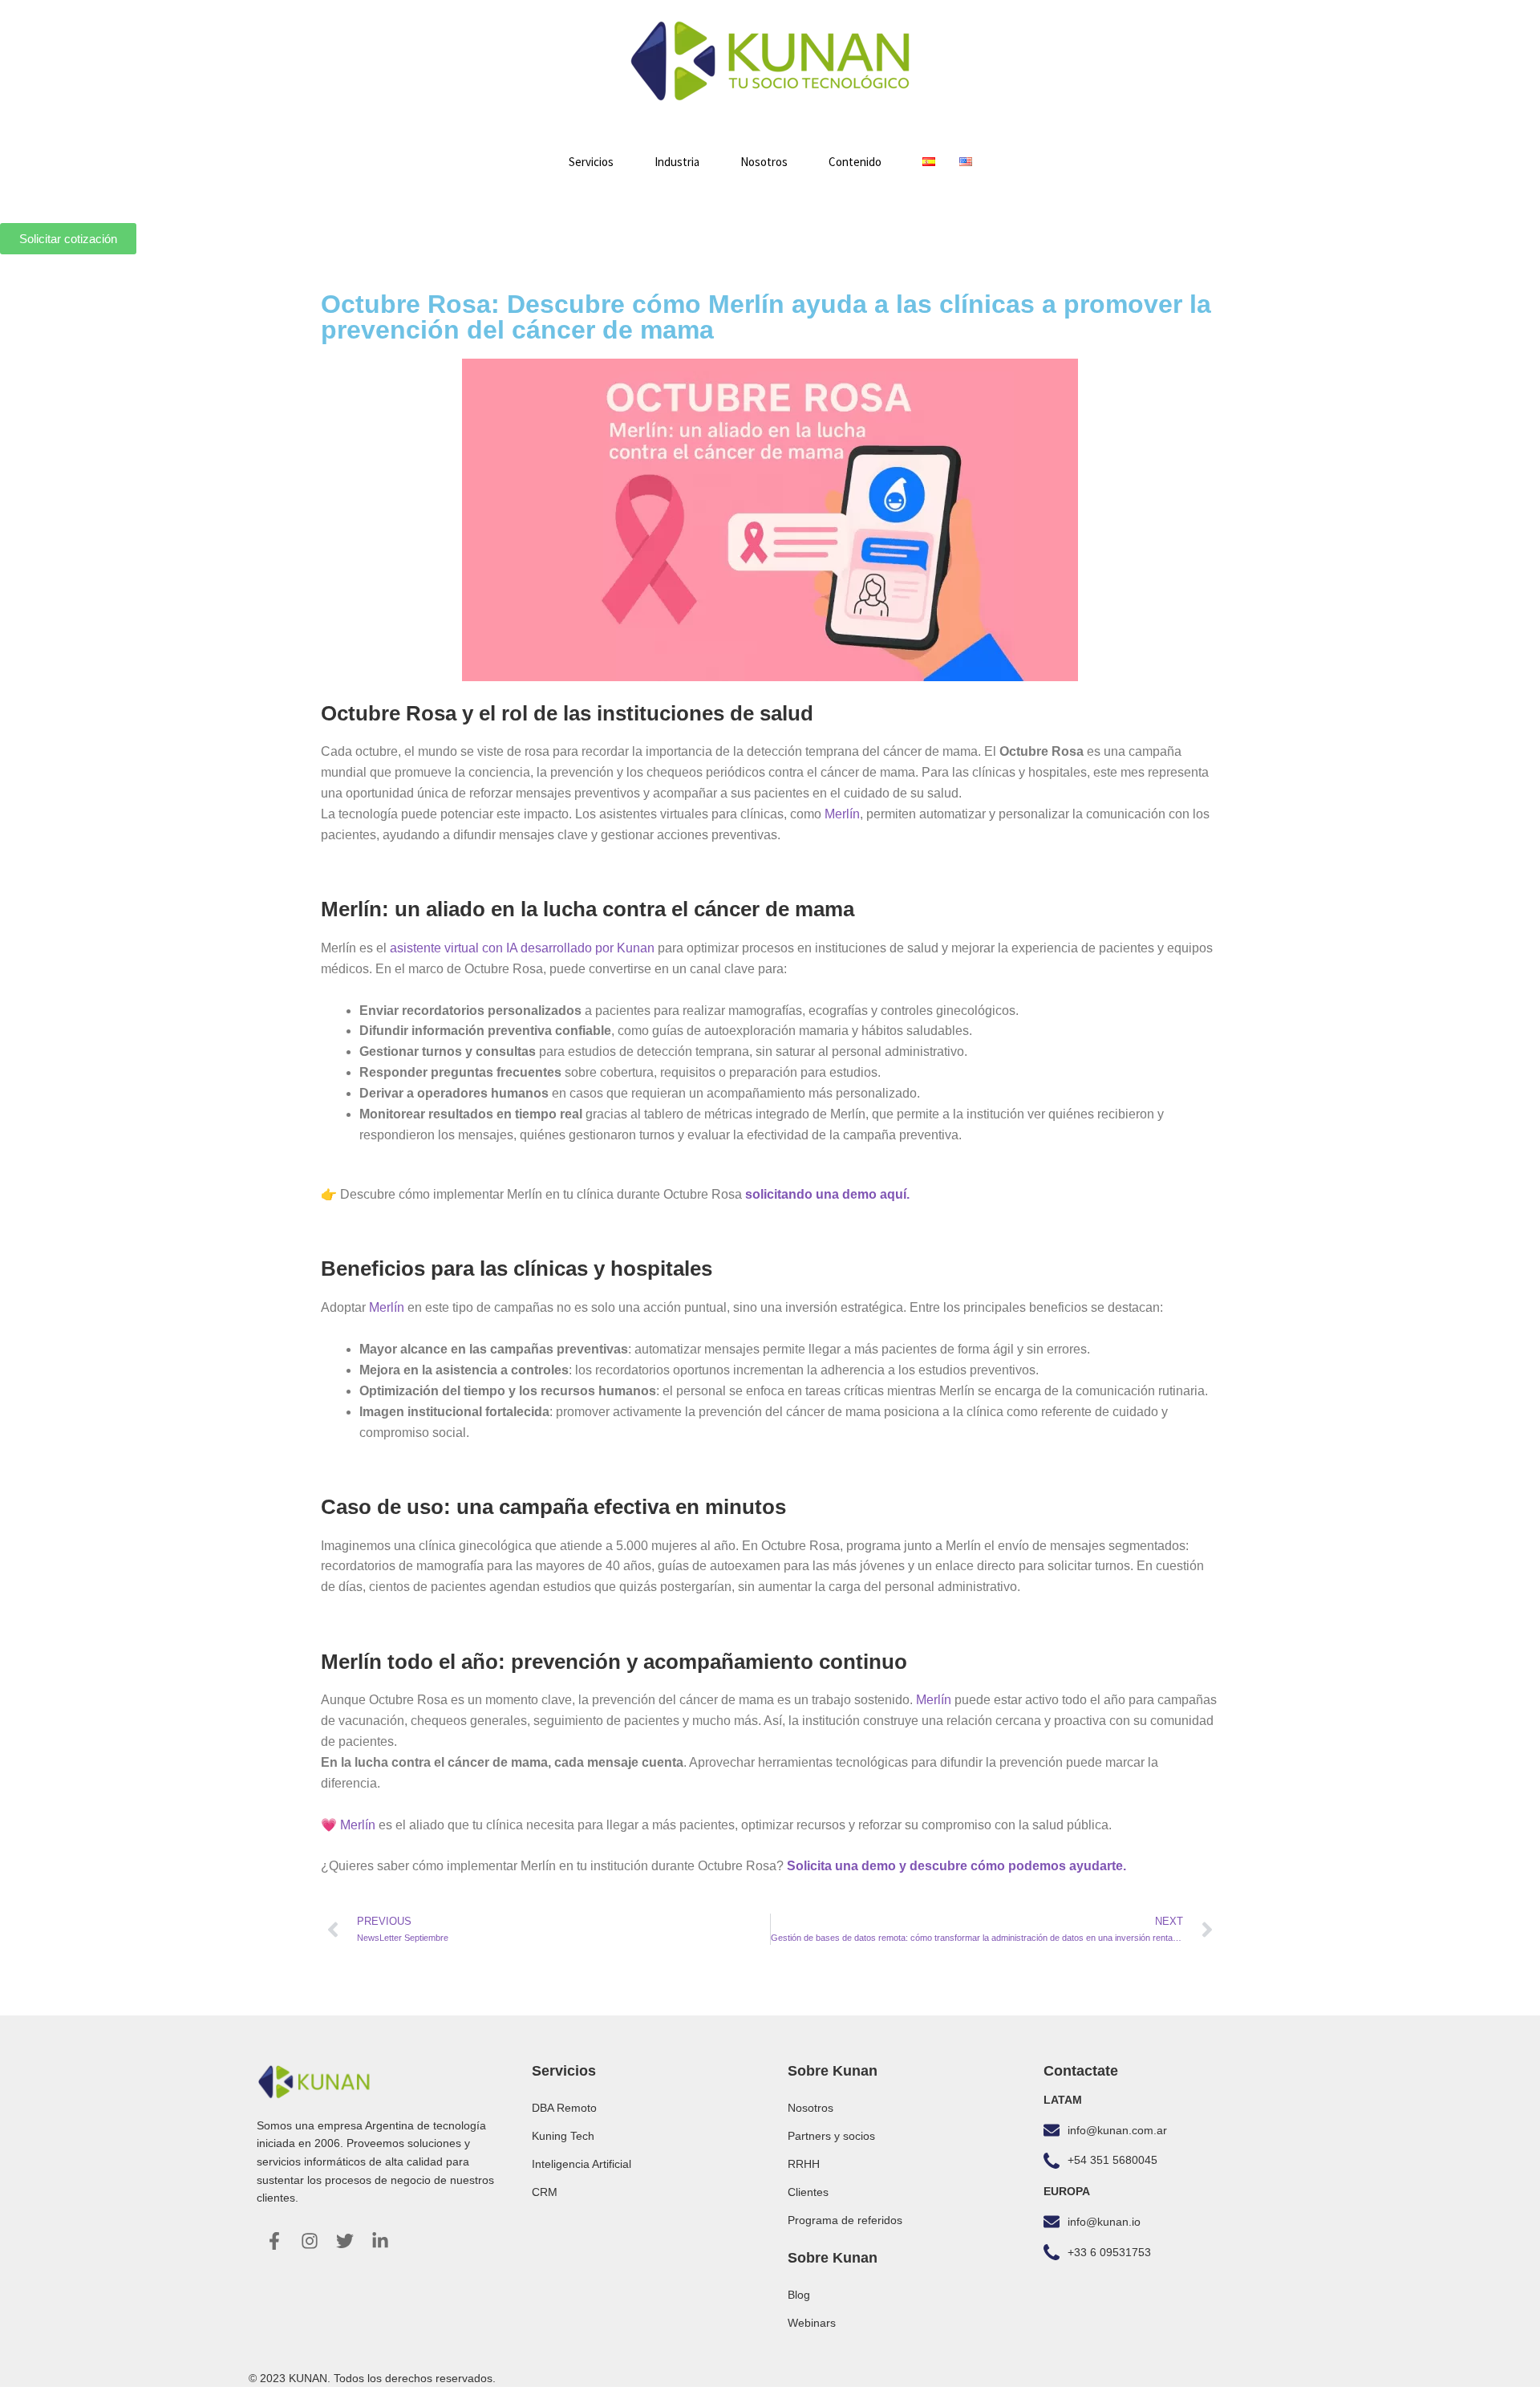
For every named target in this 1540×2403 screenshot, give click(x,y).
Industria (677, 162)
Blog (799, 2295)
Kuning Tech (563, 2136)
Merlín (842, 814)
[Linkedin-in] (380, 2241)
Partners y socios (831, 2136)
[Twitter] (345, 2241)
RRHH (804, 2164)
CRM (545, 2192)
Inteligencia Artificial (582, 2164)
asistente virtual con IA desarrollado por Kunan (522, 948)
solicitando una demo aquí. (827, 1194)
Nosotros (764, 162)
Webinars (812, 2323)
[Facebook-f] (274, 2241)
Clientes (808, 2192)
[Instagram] (310, 2241)
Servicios (591, 162)
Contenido (855, 162)
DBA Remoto (564, 2108)
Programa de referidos (845, 2220)
